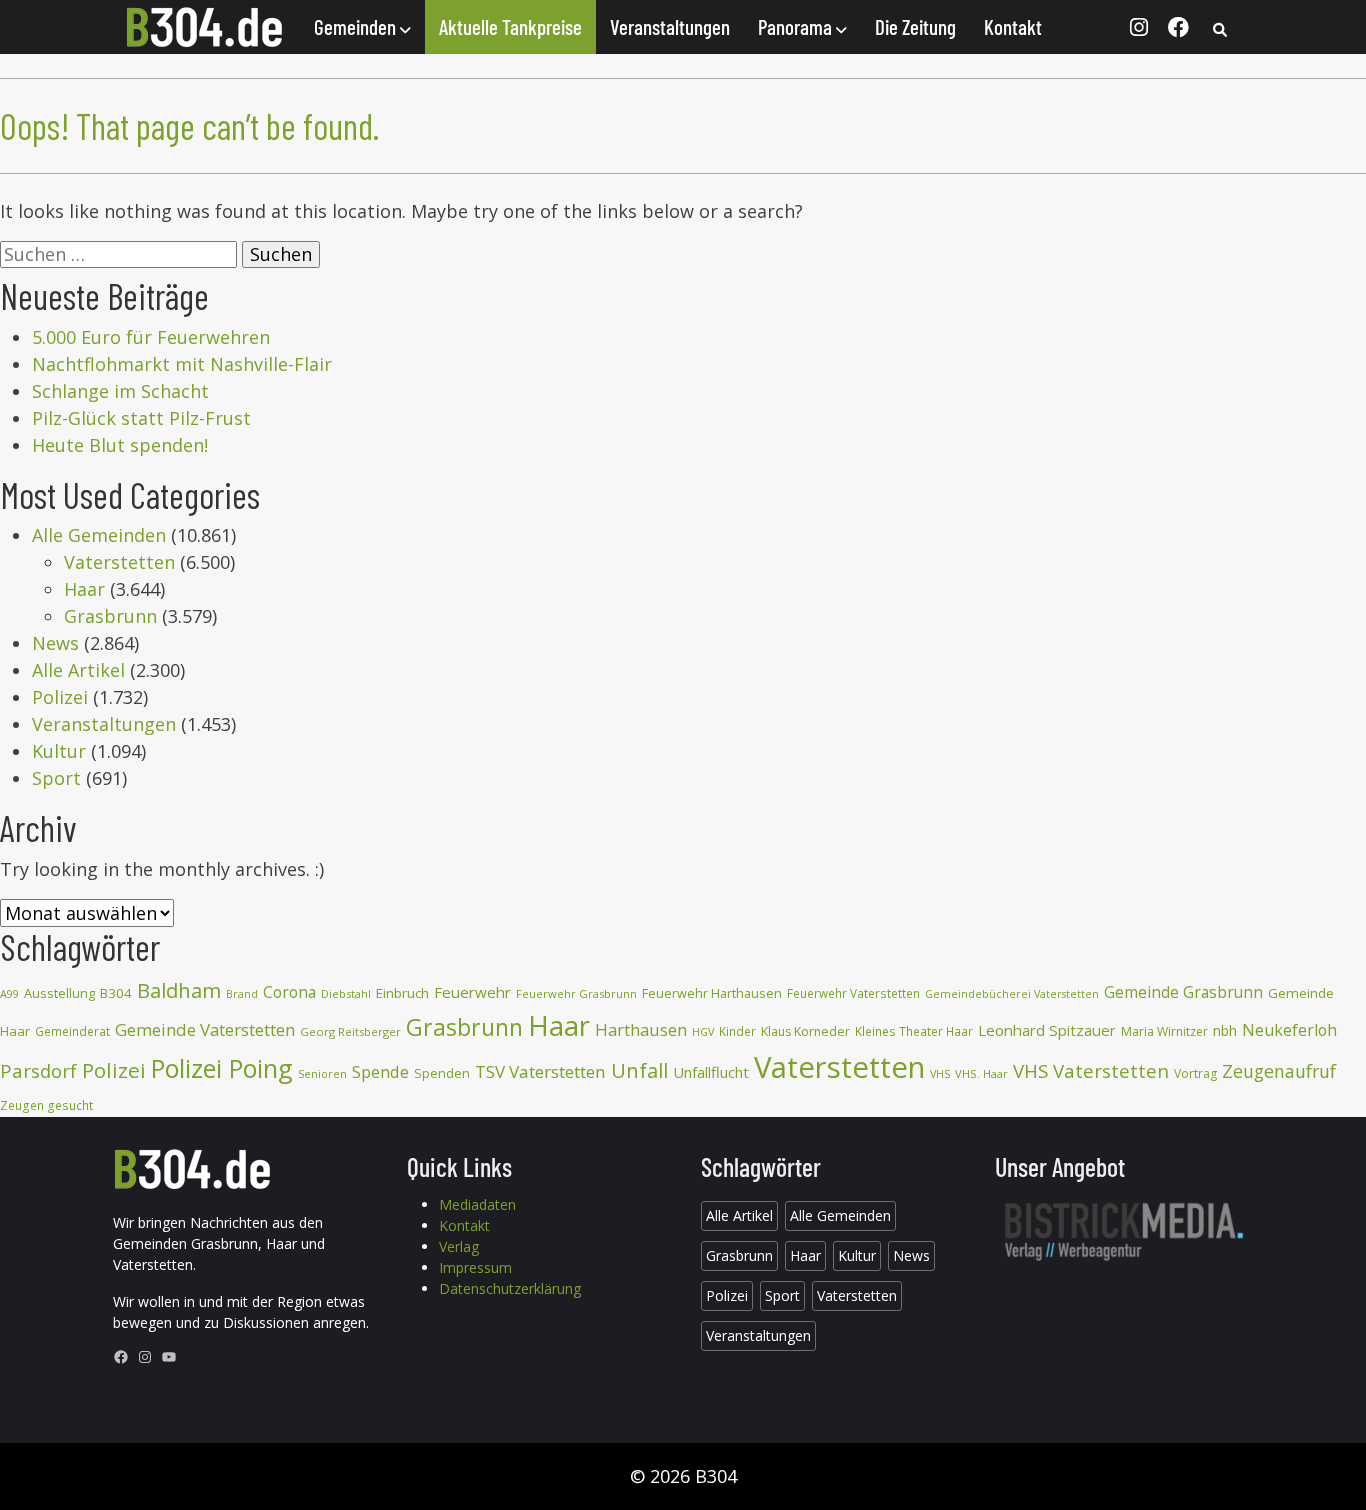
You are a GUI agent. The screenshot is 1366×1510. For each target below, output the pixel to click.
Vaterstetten (119, 562)
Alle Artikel (78, 670)
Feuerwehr (472, 992)
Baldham (179, 990)
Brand (242, 994)
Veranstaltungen (670, 26)
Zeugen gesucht (46, 1105)
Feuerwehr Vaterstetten (853, 993)
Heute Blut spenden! (120, 445)
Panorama (797, 26)
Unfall (639, 1070)
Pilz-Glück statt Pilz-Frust (141, 418)
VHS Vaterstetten (1091, 1070)
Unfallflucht (711, 1072)
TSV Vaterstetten (540, 1071)
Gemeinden (357, 26)
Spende (380, 1071)
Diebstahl (346, 993)
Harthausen (641, 1029)
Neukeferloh (1289, 1030)
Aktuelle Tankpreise (510, 26)
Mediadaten (477, 1204)
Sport (56, 778)
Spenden (442, 1073)
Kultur (59, 751)
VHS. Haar (981, 1073)
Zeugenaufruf (1279, 1071)
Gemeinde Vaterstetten (205, 1029)
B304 (116, 993)
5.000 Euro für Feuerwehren (151, 337)
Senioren (322, 1073)
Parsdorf (38, 1070)
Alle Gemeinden (99, 535)
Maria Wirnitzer (1164, 1031)
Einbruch (402, 993)
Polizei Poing (222, 1068)
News (55, 643)
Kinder (737, 1031)
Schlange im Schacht (120, 391)
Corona (289, 992)
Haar (84, 589)
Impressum (475, 1267)
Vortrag (1195, 1073)
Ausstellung (59, 993)
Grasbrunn (110, 616)
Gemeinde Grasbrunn (1183, 992)
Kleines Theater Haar (914, 1031)
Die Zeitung (915, 26)
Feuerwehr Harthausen (712, 993)
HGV (703, 1031)
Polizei (60, 697)
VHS (940, 1073)
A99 (9, 993)
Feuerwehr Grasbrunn (576, 993)
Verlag (459, 1246)
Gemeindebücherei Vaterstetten (1012, 994)
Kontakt (1013, 26)
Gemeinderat (72, 1031)
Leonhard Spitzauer (1047, 1030)
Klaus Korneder (805, 1031)
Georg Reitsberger (350, 1031)
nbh (1225, 1030)
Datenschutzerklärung (510, 1288)
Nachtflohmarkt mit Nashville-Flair (182, 364)
